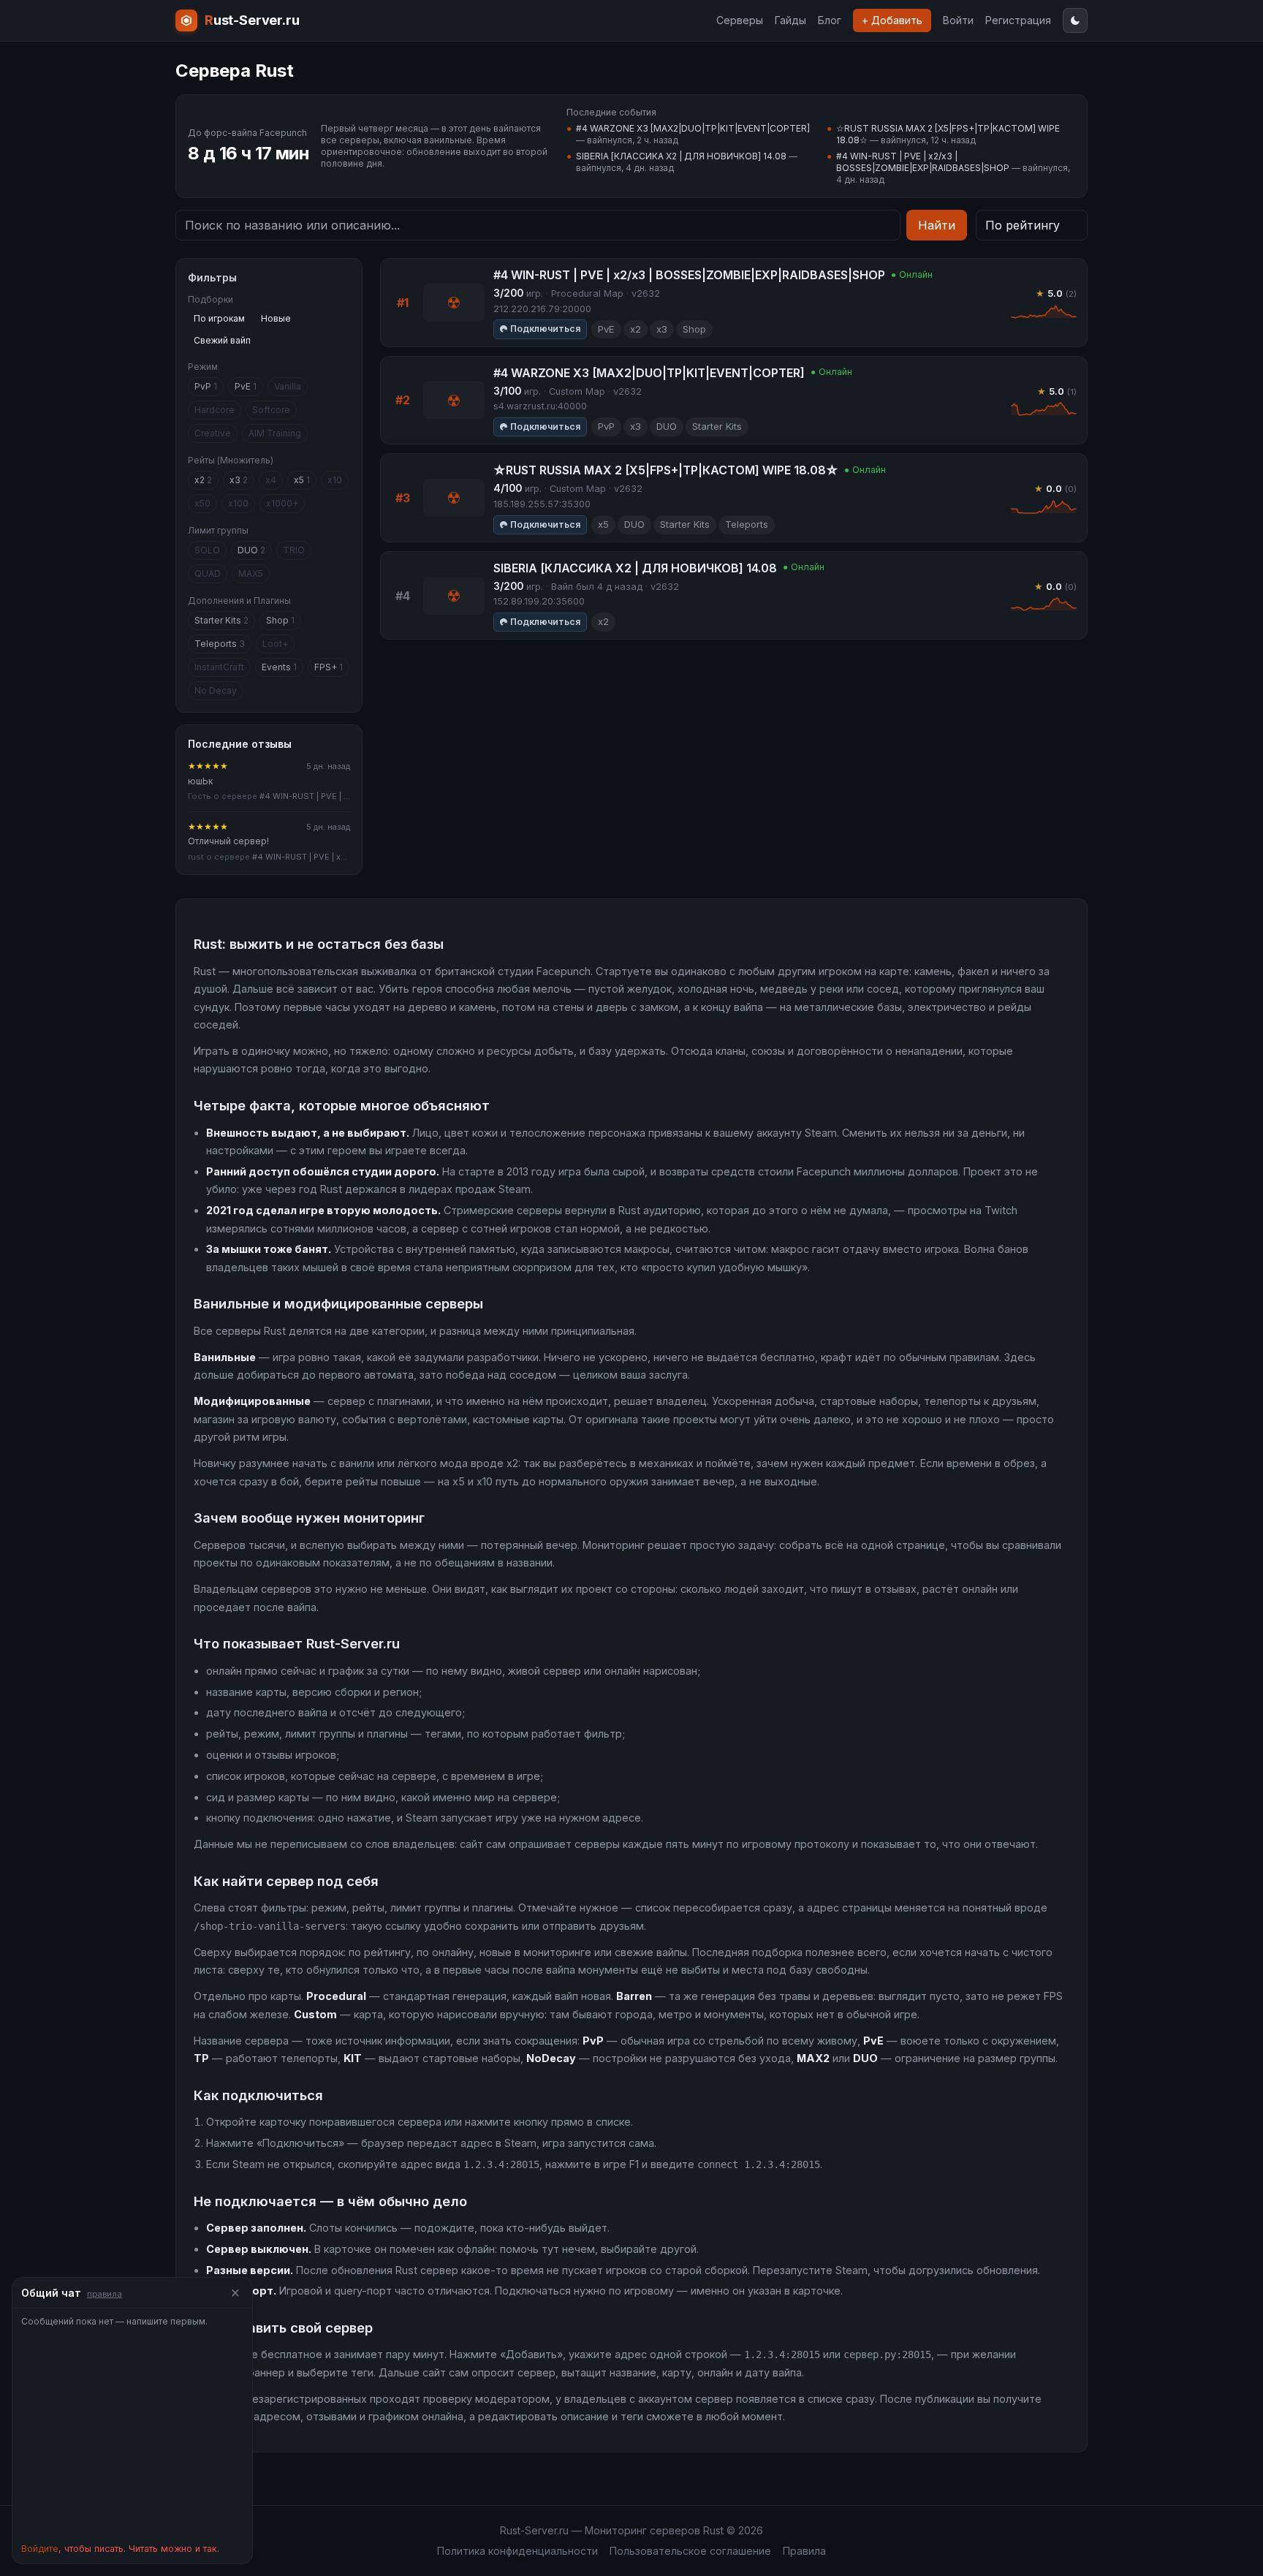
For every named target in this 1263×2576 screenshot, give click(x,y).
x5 (302, 480)
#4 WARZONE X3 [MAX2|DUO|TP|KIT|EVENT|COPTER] (693, 128)
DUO (251, 550)
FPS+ (329, 667)
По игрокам (219, 318)
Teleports (220, 644)
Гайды (790, 20)
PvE (246, 386)
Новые (276, 318)
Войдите (40, 2549)
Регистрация (1018, 20)
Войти (958, 20)
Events (279, 667)
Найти (937, 225)
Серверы (740, 20)
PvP (206, 386)
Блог (830, 20)
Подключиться (545, 329)
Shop (280, 620)
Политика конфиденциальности (517, 2551)
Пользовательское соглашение (690, 2551)
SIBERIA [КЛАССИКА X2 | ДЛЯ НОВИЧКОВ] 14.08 (681, 156)
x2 (203, 480)
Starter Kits (221, 620)
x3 (239, 480)
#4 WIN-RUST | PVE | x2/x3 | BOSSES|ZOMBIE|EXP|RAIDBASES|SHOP (923, 162)
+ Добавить (892, 20)
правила (105, 2294)
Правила (804, 2551)
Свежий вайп (222, 340)
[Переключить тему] (1075, 20)
